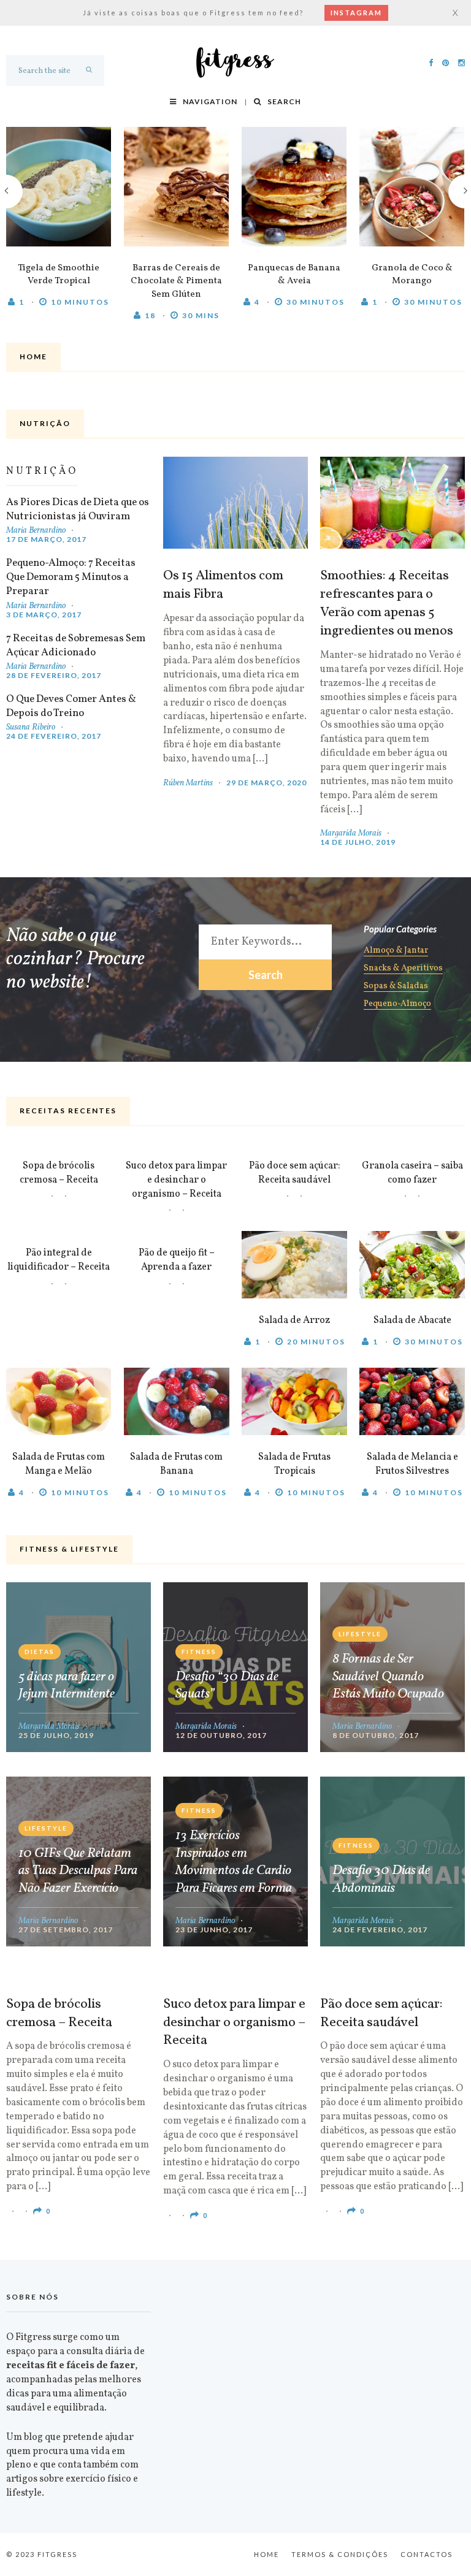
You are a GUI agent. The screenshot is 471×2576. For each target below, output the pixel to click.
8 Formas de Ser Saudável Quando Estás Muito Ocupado (388, 1677)
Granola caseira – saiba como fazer (412, 1173)
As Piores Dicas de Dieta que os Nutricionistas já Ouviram (78, 509)
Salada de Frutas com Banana (176, 1464)
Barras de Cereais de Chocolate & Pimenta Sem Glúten (176, 282)
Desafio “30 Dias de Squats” (227, 1686)
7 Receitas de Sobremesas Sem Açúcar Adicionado (76, 646)
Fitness (199, 1652)
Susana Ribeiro (31, 727)
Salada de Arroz (294, 1320)
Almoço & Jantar (396, 951)
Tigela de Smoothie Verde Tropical (59, 275)
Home (266, 2554)
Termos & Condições (340, 2554)
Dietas (40, 1652)
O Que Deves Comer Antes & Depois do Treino (71, 706)
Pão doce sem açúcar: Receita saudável (295, 1173)
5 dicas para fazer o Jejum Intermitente (67, 1686)
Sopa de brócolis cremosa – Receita (59, 1173)
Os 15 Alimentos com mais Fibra (223, 585)
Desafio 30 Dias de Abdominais (381, 1880)
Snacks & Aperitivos (403, 969)
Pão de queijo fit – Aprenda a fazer (177, 1260)
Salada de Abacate (412, 1320)
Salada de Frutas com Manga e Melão (59, 1464)
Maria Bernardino (36, 531)
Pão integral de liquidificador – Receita (59, 1260)
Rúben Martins (188, 783)
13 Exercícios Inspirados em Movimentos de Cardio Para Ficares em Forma (234, 1862)
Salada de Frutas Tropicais (294, 1464)
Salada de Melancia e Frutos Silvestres (412, 1464)
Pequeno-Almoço (397, 1005)
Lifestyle (360, 1634)
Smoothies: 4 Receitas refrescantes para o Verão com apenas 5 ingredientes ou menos (387, 604)
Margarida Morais (351, 833)
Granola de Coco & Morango (412, 275)
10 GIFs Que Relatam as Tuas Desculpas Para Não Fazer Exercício (78, 1872)
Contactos (427, 2554)
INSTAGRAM (356, 13)
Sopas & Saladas (396, 987)
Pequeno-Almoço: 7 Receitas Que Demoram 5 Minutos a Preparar (71, 577)
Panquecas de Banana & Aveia (294, 275)
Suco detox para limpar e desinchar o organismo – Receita (176, 1180)
